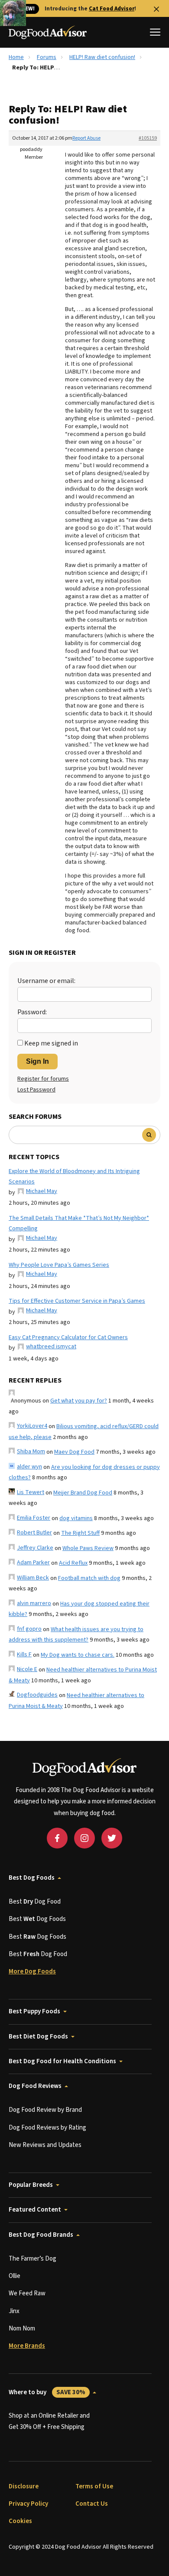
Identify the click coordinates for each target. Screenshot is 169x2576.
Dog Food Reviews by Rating (47, 2128)
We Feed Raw (27, 2293)
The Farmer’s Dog (32, 2259)
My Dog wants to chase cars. (78, 1655)
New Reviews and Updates (45, 2145)
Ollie (15, 2276)
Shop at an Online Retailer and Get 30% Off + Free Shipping (49, 2421)
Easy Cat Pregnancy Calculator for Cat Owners (68, 1337)
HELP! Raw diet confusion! (102, 57)
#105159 (148, 138)
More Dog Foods (32, 1971)
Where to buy (47, 2392)
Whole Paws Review (88, 1548)
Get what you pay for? (79, 1401)
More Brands (27, 2346)
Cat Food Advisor (112, 9)
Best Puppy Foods (34, 2011)
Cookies (20, 2521)
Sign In (37, 1061)
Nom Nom (22, 2329)
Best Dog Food (35, 1902)
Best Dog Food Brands (41, 2235)
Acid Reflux (73, 1563)
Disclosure (24, 2486)
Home (16, 57)
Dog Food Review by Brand (45, 2110)
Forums (47, 57)
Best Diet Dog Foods (38, 2037)
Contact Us (92, 2504)
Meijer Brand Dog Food (83, 1493)
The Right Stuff (80, 1533)
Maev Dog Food (74, 1452)
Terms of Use (94, 2486)
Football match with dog (89, 1578)
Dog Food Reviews (35, 2086)
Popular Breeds (31, 2185)
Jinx (14, 2311)
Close (156, 9)
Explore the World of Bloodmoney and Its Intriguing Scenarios (74, 1177)
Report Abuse (86, 138)
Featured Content (35, 2210)
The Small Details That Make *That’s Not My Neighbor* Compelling (79, 1224)
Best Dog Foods (32, 1878)
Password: (32, 1012)
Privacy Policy (28, 2504)
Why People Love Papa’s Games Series (59, 1265)
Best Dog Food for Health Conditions (62, 2061)
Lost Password (36, 1090)
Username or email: (46, 981)
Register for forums (43, 1079)
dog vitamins (76, 1518)
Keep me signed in (51, 1043)
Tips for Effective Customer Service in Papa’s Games (77, 1301)
